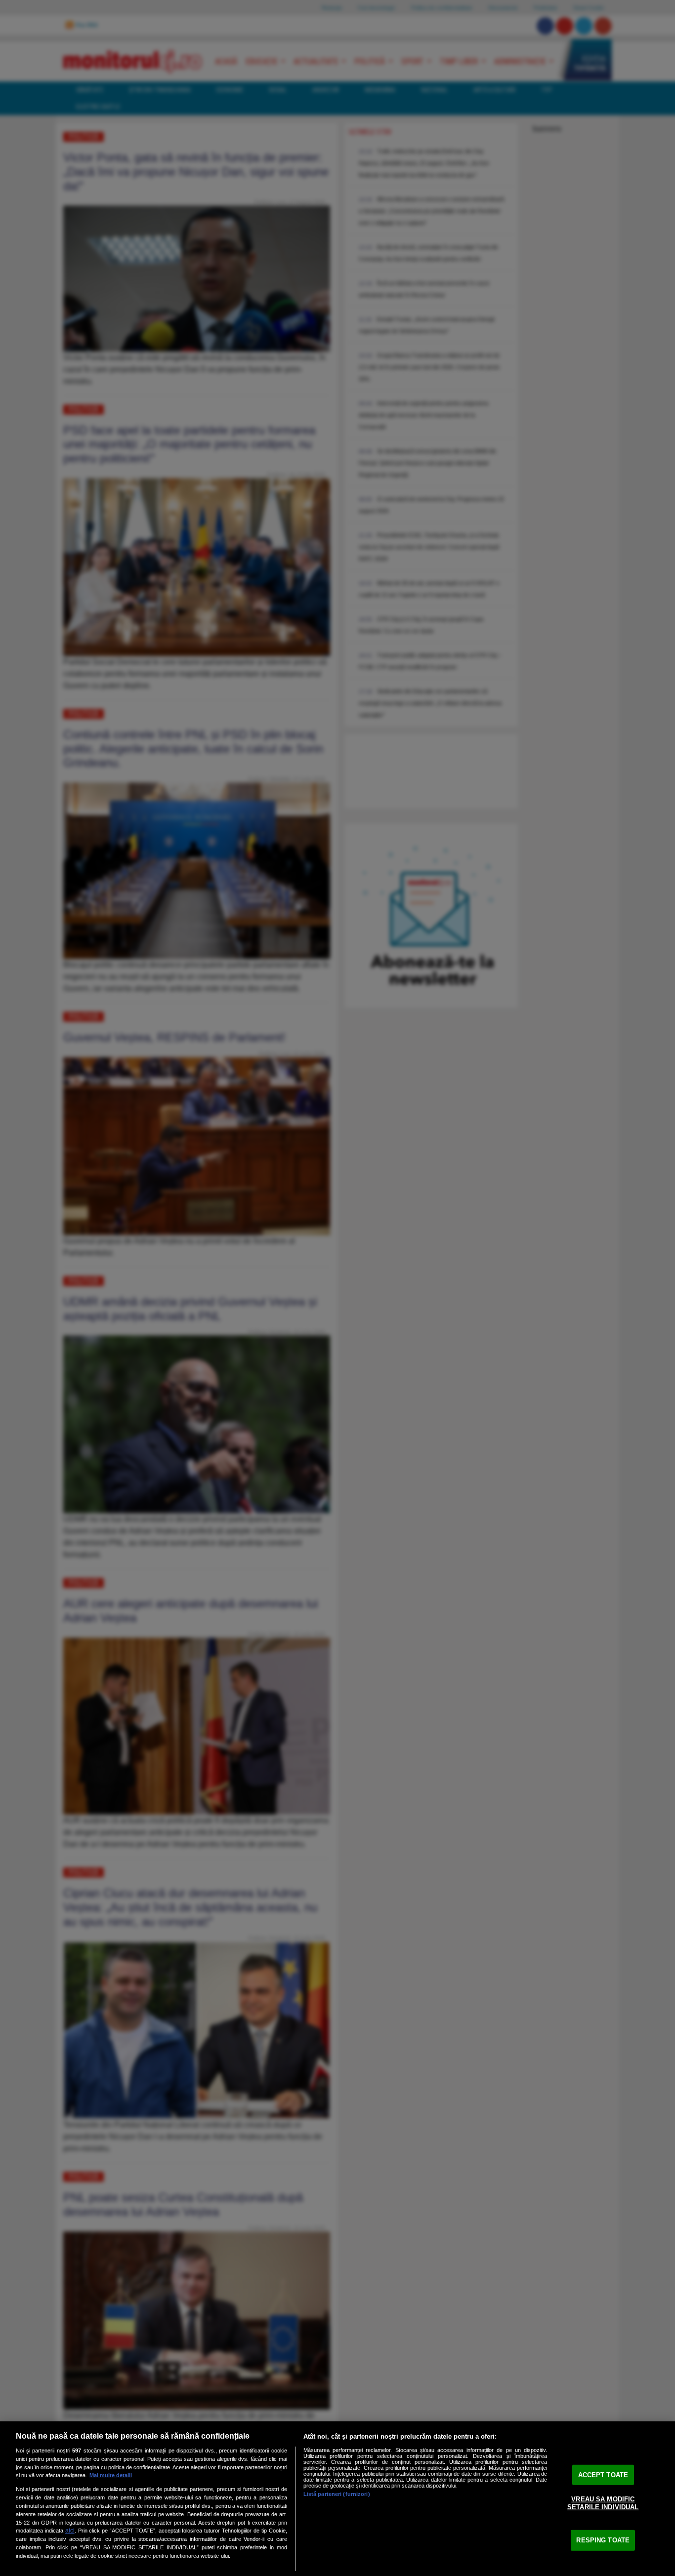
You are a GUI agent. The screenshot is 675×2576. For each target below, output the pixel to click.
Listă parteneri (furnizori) (337, 2494)
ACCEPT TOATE (603, 2474)
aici (70, 2531)
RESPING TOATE (603, 2540)
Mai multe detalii (111, 2475)
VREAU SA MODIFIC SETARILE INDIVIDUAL (603, 2503)
